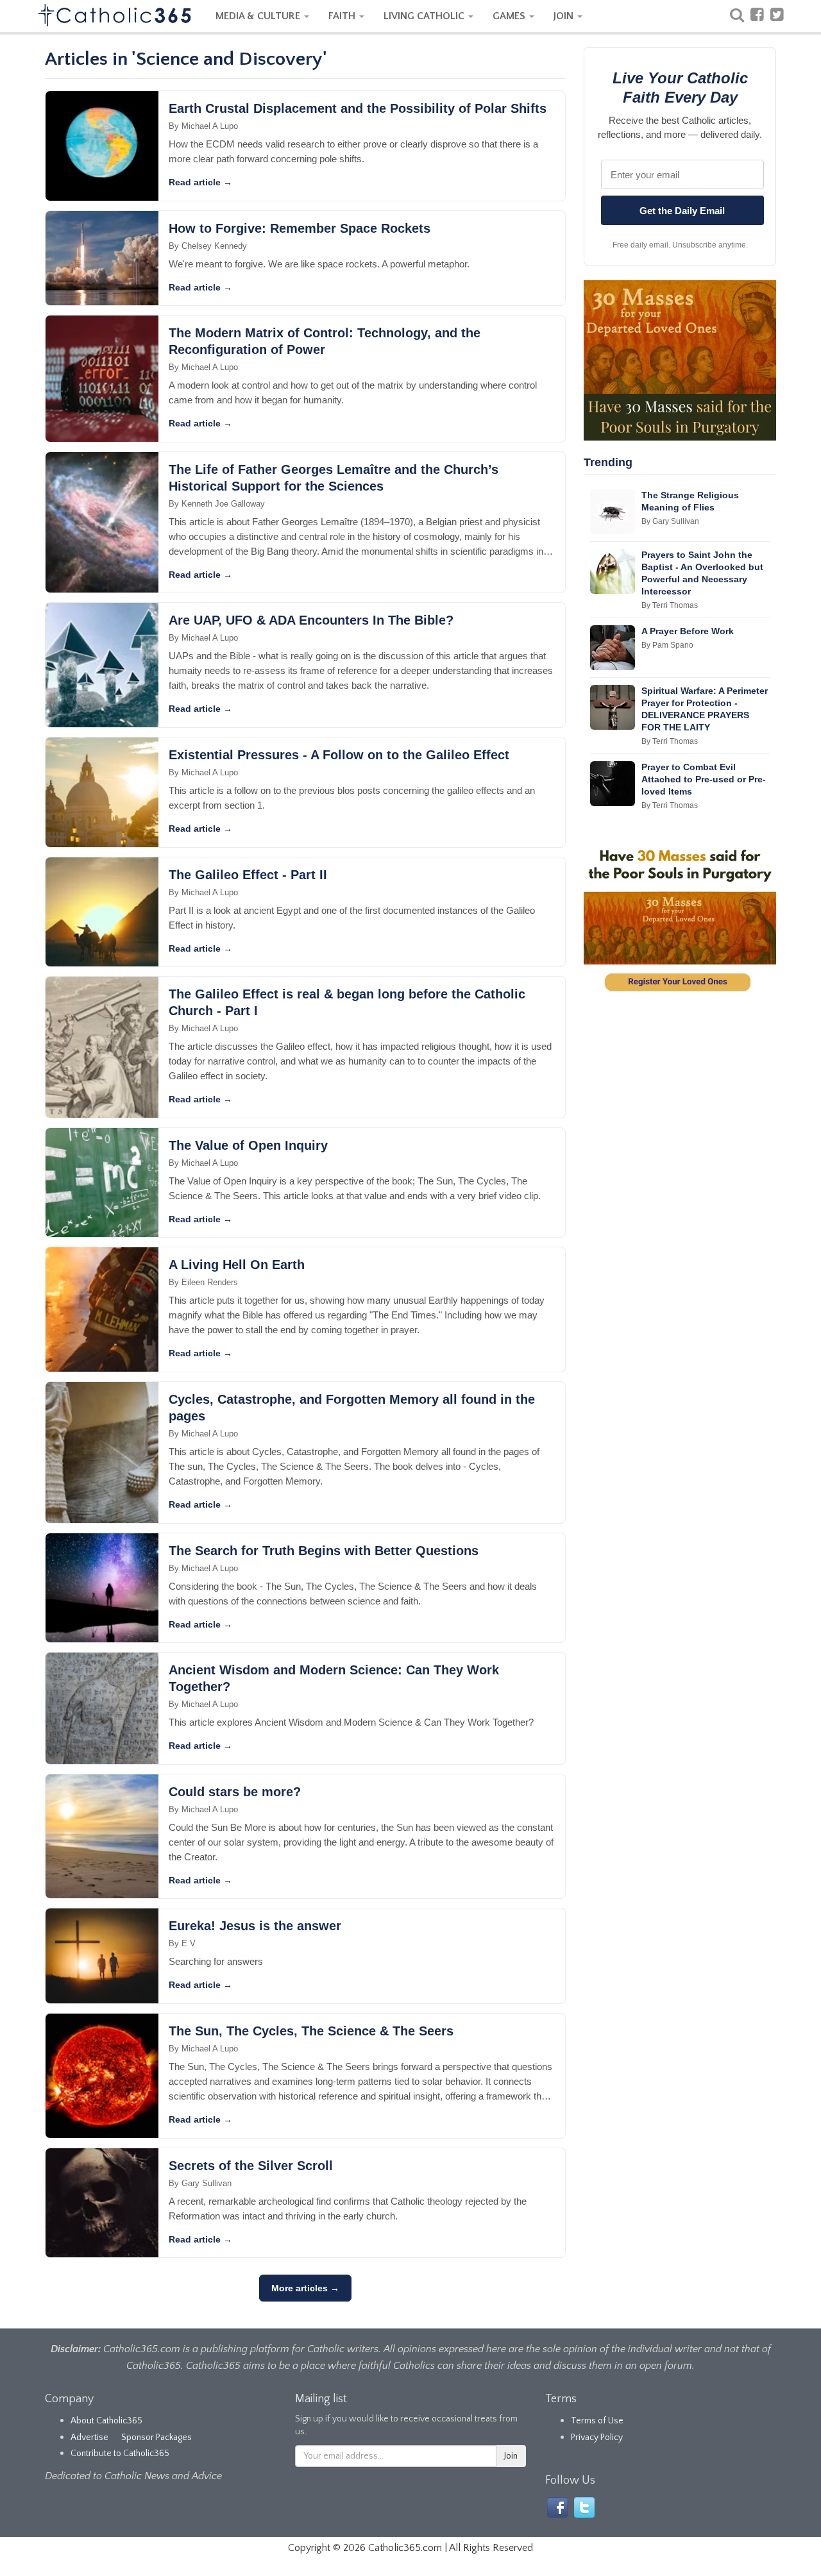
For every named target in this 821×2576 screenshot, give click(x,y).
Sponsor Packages (157, 2437)
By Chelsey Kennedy (208, 246)
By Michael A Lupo (203, 126)
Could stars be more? (235, 1792)
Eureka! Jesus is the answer (255, 1926)
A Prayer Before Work (688, 631)
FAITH (343, 16)
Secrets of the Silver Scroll (251, 2166)
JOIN (565, 16)
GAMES (510, 16)
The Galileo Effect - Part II (248, 875)
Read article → (200, 182)
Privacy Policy (597, 2437)
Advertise (89, 2437)
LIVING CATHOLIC (425, 16)
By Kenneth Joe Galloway (217, 504)
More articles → (305, 2288)
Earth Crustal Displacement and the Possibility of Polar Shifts (358, 108)
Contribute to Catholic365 (120, 2454)
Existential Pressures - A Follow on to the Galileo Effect (339, 755)
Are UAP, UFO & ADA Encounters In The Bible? (311, 620)
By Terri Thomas (670, 605)
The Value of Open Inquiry (248, 1145)
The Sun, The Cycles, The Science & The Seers (311, 2031)
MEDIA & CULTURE (259, 16)
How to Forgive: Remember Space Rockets (300, 228)
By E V (182, 1943)
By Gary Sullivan (200, 2183)
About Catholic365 (106, 2421)
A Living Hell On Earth (237, 1265)
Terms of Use (597, 2421)
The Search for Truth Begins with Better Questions (324, 1551)
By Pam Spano (667, 645)
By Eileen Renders (203, 1282)
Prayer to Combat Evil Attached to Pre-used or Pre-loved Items (704, 779)
